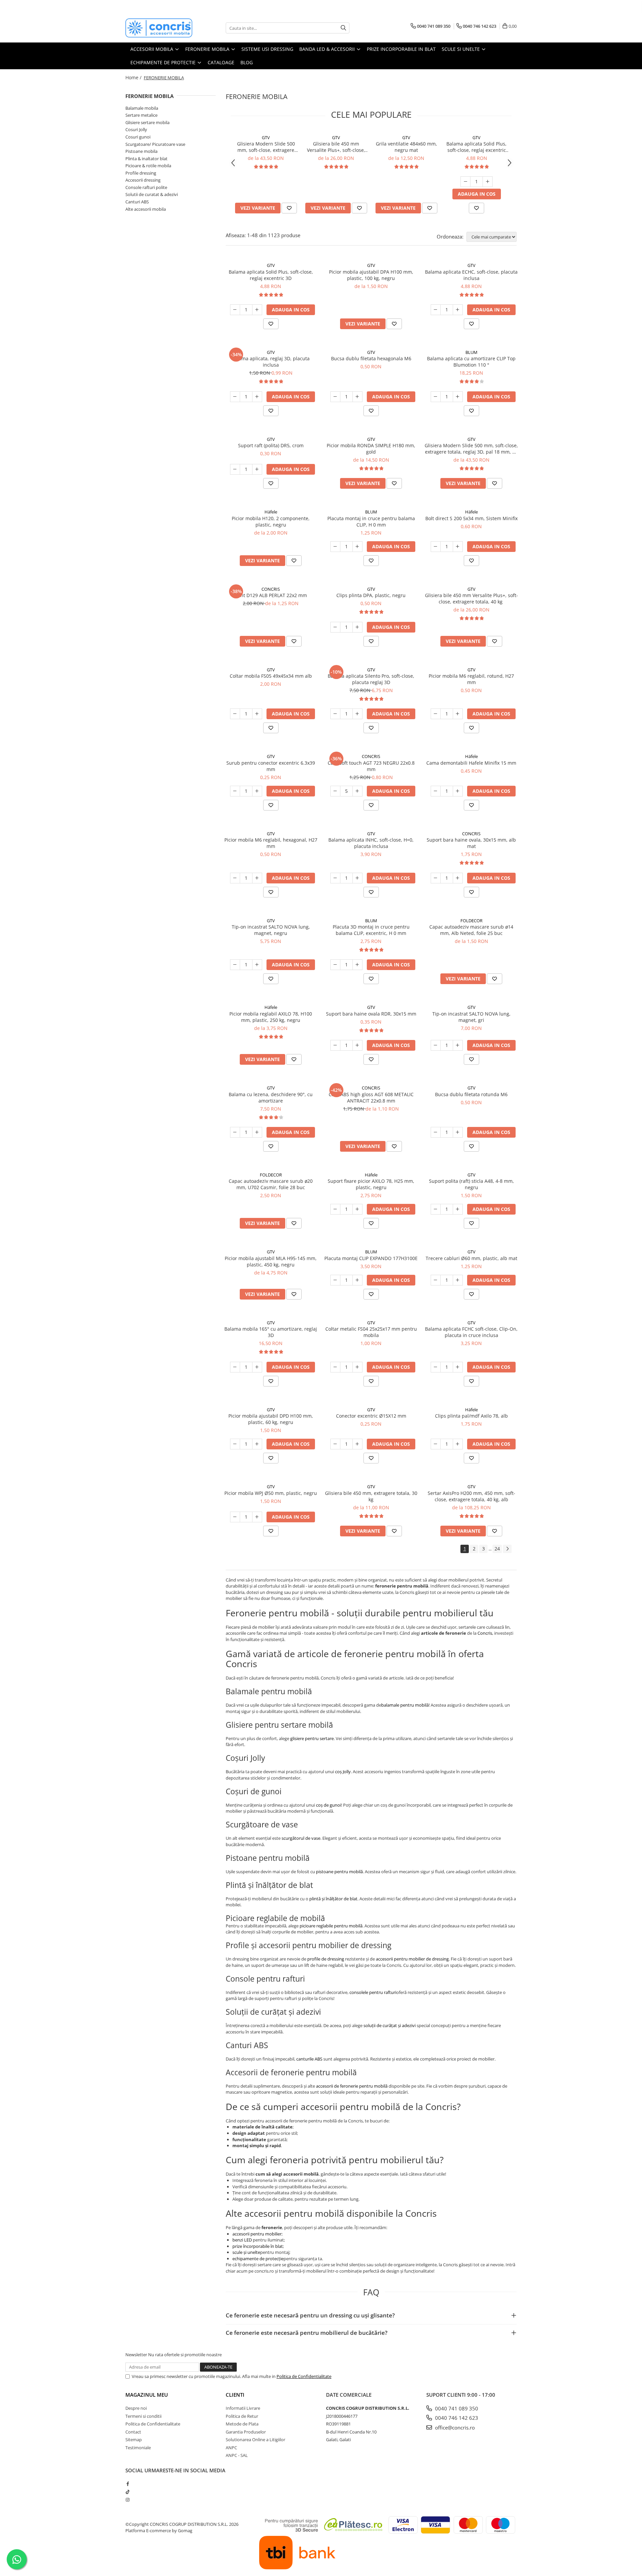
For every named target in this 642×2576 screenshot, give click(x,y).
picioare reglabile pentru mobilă (331, 1926)
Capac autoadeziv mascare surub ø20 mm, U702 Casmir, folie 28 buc (271, 1184)
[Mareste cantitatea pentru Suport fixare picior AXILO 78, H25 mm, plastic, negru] (357, 1209)
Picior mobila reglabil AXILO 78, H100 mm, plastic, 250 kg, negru (271, 1017)
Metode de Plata (242, 2424)
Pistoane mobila (141, 151)
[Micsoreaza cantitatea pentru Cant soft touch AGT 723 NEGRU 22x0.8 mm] (335, 791)
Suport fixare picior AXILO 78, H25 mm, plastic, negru (371, 1184)
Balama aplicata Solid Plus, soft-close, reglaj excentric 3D (476, 147)
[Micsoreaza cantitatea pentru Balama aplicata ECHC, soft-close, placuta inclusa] (436, 310)
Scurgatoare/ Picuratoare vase (155, 144)
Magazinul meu (147, 2395)
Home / (134, 77)
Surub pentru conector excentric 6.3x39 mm (271, 766)
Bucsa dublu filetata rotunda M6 (471, 1094)
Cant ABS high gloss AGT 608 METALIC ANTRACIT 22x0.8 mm (371, 1098)
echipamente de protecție (258, 2259)
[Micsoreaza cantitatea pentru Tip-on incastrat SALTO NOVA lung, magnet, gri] (436, 1045)
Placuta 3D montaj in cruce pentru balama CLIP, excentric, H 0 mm (371, 930)
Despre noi (136, 2408)
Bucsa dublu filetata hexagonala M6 (371, 358)
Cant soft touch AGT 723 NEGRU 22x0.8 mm (371, 766)
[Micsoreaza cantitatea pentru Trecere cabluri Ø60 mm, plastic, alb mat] (436, 1280)
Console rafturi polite (146, 187)
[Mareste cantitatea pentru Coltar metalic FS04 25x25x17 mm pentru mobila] (357, 1367)
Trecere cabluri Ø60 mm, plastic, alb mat (471, 1258)
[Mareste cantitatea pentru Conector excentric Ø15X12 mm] (357, 1444)
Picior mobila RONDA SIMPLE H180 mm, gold (371, 449)
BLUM (471, 352)
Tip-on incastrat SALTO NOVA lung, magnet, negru (271, 930)
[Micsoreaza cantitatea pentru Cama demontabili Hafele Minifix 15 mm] (436, 791)
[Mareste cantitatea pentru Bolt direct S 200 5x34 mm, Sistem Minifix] (458, 547)
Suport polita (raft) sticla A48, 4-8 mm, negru (471, 1184)
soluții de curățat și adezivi (390, 2025)
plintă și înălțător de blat (333, 1899)
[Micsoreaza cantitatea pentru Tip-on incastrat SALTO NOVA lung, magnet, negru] (235, 965)
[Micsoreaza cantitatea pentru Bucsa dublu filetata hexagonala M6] (335, 397)
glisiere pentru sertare (312, 1738)
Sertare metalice (141, 115)
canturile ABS (309, 2059)
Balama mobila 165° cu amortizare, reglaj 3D (271, 1332)
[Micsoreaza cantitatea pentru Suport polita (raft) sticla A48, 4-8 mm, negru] (436, 1209)
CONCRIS (271, 589)
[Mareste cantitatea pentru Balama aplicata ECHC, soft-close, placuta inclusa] (458, 310)
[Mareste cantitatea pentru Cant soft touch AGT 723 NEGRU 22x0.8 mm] (357, 791)
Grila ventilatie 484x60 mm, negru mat (406, 147)
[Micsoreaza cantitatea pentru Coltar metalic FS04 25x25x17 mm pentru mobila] (335, 1367)
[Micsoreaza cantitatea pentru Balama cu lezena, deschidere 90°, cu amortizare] (235, 1132)
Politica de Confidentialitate (304, 2376)
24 (497, 1549)
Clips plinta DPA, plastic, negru (371, 595)
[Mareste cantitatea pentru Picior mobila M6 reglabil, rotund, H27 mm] (458, 714)
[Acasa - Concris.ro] (159, 28)
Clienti (235, 2395)
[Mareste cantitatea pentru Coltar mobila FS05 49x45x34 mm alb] (257, 714)
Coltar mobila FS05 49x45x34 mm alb (271, 676)
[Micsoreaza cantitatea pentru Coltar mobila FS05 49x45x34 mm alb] (235, 714)
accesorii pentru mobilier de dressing (412, 1959)
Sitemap (134, 2440)
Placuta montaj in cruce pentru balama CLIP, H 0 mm (371, 521)
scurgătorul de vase (301, 1838)
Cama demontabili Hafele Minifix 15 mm (471, 763)
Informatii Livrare (243, 2408)
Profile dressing (141, 173)
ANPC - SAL (237, 2455)
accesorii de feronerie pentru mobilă (352, 2086)
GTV (266, 137)
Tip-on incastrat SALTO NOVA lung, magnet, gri (471, 1017)
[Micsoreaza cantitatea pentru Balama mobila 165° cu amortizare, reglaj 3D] (235, 1367)
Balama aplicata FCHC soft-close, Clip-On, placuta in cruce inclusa (471, 1332)
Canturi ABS (137, 202)
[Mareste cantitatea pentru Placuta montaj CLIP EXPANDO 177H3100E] (357, 1280)
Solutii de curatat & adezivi (152, 194)
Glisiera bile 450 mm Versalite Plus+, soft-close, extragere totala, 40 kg (336, 147)
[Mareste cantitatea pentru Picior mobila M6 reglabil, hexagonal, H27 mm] (257, 878)
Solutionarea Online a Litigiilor (255, 2440)
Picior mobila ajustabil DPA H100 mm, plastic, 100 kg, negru (371, 275)
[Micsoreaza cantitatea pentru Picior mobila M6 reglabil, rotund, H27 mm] (436, 714)
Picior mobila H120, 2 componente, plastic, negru (271, 521)
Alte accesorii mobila (146, 209)
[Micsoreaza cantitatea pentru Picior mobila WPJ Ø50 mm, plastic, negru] (235, 1517)
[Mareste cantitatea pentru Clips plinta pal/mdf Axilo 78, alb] (458, 1444)
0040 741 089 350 (456, 2408)
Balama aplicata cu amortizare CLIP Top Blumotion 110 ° (471, 362)
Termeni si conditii (143, 2416)
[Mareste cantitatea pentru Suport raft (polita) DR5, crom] (257, 469)
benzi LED (242, 2240)
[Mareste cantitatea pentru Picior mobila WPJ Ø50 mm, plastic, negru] (257, 1517)
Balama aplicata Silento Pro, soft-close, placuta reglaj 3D (371, 679)
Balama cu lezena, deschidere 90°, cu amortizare (271, 1098)
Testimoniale (138, 2448)
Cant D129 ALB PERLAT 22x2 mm (271, 595)
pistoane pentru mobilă (339, 1872)
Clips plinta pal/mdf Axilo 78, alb (471, 1416)
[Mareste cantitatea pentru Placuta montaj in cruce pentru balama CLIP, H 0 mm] (357, 547)
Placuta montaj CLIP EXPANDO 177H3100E (371, 1258)
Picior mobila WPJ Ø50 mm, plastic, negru (271, 1493)
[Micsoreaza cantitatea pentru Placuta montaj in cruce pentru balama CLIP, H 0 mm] (335, 547)
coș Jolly (343, 1772)
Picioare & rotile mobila (148, 166)
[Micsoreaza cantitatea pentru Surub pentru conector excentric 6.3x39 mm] (235, 791)
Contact (133, 2432)
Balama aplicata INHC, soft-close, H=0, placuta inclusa (371, 843)
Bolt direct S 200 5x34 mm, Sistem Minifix (471, 518)
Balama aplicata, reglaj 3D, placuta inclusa (271, 362)
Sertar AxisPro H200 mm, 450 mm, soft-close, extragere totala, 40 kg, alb (471, 1496)
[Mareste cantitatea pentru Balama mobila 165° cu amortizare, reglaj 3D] (257, 1367)
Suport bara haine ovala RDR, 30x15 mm (371, 1014)
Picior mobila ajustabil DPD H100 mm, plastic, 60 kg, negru (271, 1419)
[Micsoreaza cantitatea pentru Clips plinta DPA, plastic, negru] (335, 627)
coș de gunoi (329, 1805)
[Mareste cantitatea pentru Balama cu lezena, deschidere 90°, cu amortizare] (257, 1132)
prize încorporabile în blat (258, 2246)
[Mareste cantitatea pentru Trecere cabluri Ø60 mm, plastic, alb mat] (458, 1280)
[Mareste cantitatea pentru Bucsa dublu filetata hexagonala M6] (357, 397)
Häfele (271, 512)
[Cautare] (343, 28)
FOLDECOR (471, 921)
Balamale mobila (142, 108)
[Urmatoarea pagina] (507, 1549)
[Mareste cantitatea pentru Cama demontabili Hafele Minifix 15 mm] (458, 791)
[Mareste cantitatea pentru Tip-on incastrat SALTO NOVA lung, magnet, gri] (458, 1045)
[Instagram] (128, 2500)
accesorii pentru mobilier (257, 2234)
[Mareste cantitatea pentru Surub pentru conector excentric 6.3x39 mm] (257, 791)
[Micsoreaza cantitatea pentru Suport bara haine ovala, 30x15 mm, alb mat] (436, 878)
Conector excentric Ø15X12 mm (371, 1416)
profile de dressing (326, 1959)
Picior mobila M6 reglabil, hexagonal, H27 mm (271, 843)
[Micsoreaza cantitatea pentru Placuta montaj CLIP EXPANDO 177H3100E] (335, 1280)
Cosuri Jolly (136, 129)
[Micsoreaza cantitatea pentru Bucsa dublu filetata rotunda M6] (436, 1132)
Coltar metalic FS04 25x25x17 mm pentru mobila (371, 1332)
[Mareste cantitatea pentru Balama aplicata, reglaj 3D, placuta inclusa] (257, 397)
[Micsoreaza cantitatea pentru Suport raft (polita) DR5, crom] (235, 469)
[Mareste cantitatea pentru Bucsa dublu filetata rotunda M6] (458, 1132)
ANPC (231, 2448)
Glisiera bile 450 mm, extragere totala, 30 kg (371, 1496)
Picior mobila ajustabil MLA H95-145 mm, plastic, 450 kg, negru (271, 1261)
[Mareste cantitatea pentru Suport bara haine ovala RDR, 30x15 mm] (357, 1045)
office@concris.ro (454, 2427)
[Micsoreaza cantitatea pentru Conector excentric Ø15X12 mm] (335, 1444)
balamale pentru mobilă (405, 1705)
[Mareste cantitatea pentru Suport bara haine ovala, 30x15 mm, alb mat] (458, 878)
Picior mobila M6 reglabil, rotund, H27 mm (471, 679)
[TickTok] (128, 2492)
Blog (247, 62)
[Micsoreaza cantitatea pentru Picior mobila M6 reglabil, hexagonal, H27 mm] (235, 878)
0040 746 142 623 (456, 2418)
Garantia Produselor (246, 2432)
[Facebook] (128, 2484)
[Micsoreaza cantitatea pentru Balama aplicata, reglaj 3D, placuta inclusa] (235, 397)
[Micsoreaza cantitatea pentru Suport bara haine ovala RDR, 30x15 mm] (335, 1045)
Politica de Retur (242, 2416)
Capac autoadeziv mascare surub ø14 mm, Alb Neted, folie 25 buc (471, 930)
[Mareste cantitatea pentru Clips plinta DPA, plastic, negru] (357, 627)
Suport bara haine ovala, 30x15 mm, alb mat (471, 843)
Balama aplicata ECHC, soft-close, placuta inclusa (471, 275)
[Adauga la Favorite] (289, 208)
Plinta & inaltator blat (146, 159)
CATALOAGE (221, 62)
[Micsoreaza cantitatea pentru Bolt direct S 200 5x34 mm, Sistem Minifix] (436, 547)
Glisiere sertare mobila (147, 122)
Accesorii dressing (143, 180)
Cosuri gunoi (138, 137)
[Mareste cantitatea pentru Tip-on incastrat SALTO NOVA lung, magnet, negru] (257, 965)
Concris (485, 1633)
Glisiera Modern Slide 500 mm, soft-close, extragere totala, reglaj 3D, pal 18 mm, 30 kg (266, 147)
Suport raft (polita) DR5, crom (271, 445)
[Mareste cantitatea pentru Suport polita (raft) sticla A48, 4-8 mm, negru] (458, 1209)
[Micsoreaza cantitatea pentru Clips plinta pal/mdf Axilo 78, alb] (436, 1444)
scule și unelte (246, 2252)
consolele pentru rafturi (373, 1992)
